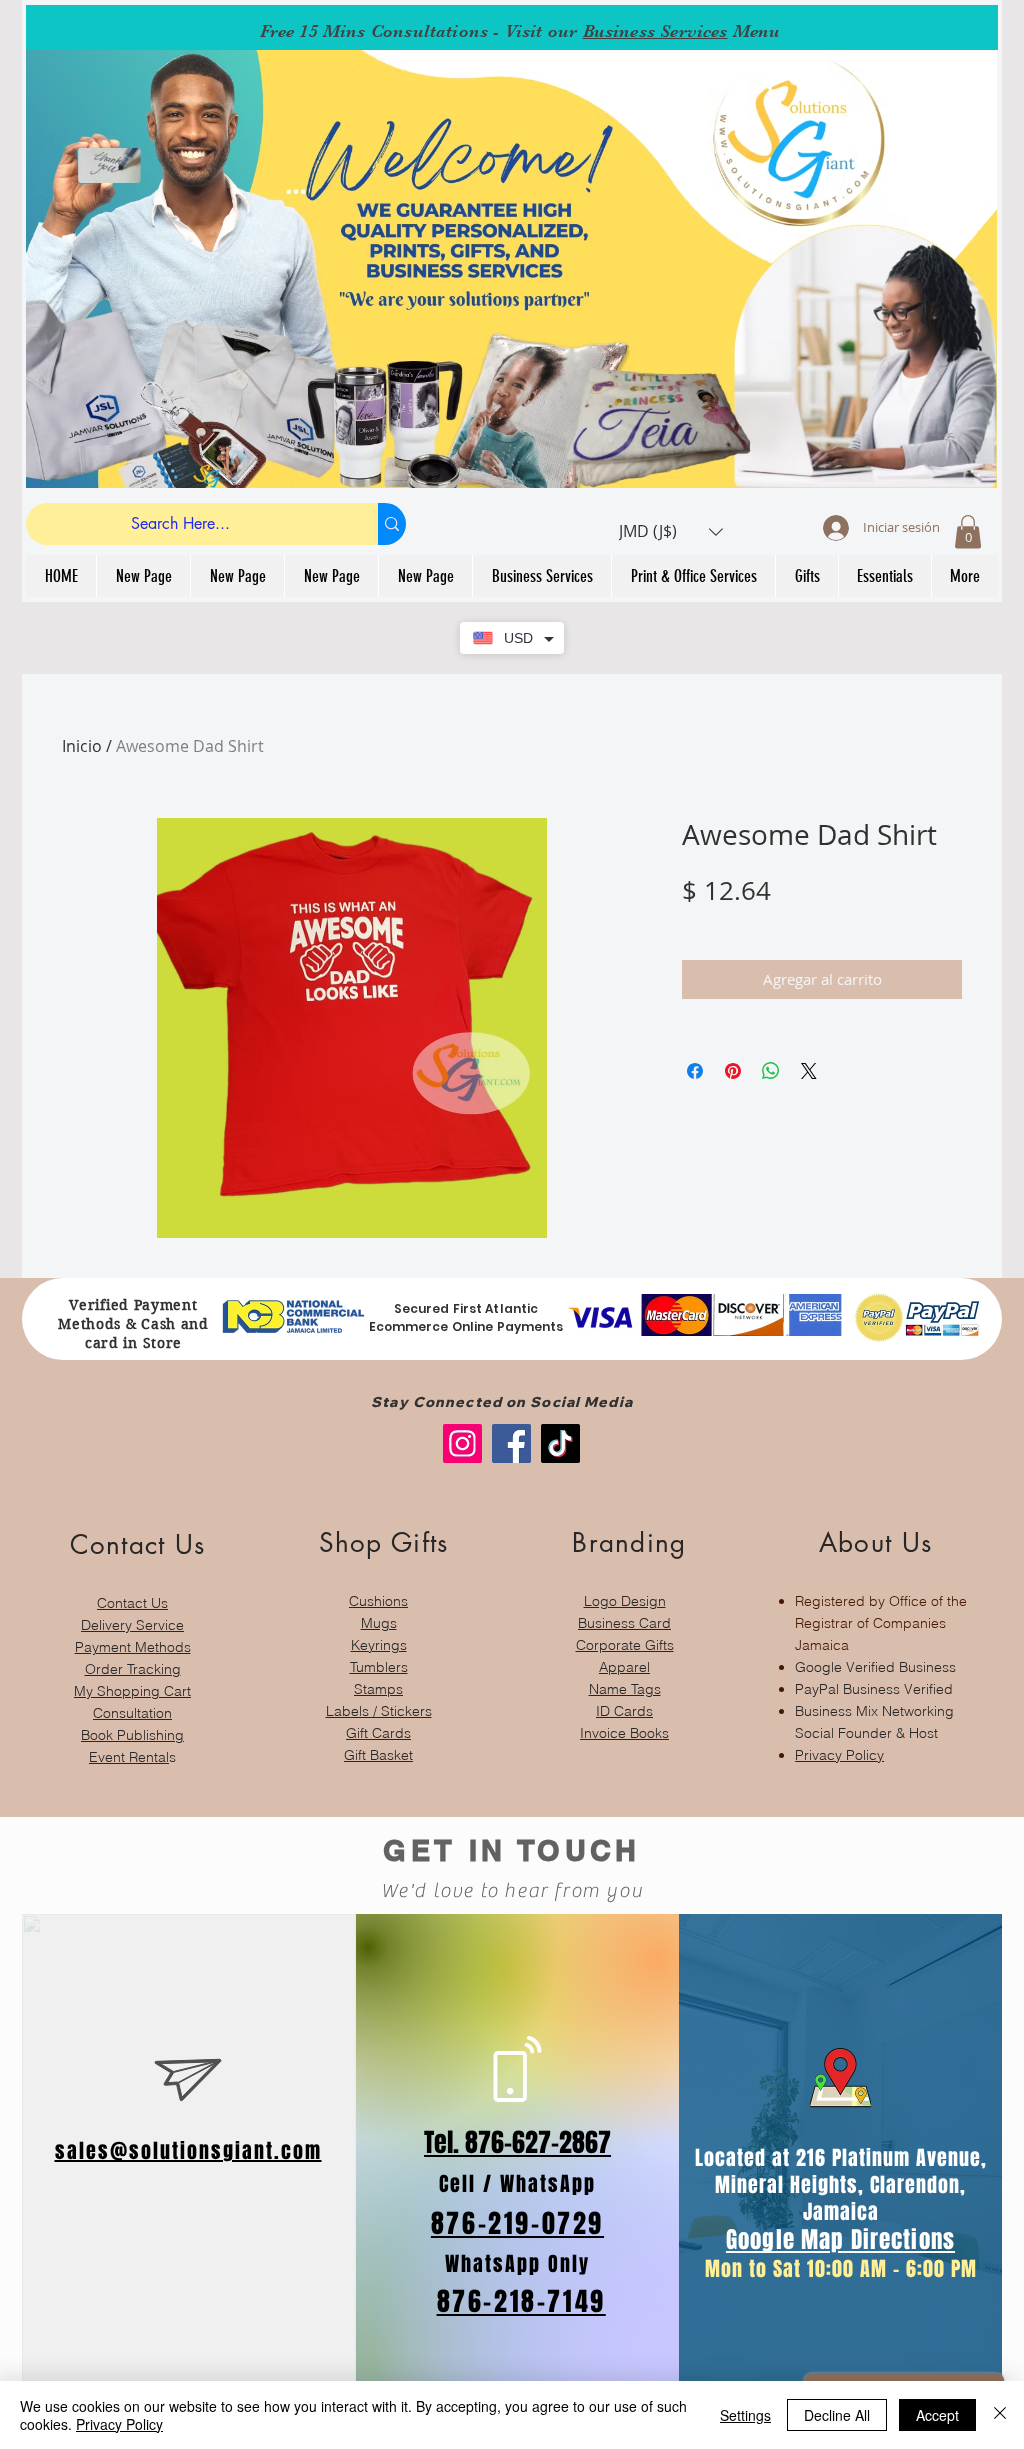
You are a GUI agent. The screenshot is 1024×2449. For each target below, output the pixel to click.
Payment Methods (133, 1647)
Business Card (624, 1623)
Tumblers (379, 1667)
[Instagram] (462, 1443)
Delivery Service (132, 1625)
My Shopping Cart (132, 1691)
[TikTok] (560, 1443)
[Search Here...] (392, 524)
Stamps (378, 1689)
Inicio (82, 746)
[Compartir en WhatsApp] (771, 1071)
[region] (132, 1637)
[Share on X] (809, 1071)
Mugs (379, 1623)
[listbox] (671, 531)
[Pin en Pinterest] (733, 1071)
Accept (937, 2415)
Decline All (837, 2415)
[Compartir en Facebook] (695, 1071)
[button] (671, 531)
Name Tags (625, 1689)
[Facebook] (511, 1443)
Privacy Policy (839, 1755)
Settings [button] (745, 2415)
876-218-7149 (521, 2301)
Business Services (655, 31)
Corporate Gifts (625, 1645)
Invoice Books (624, 1733)
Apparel (624, 1667)
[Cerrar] (1000, 2415)
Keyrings (379, 1645)
